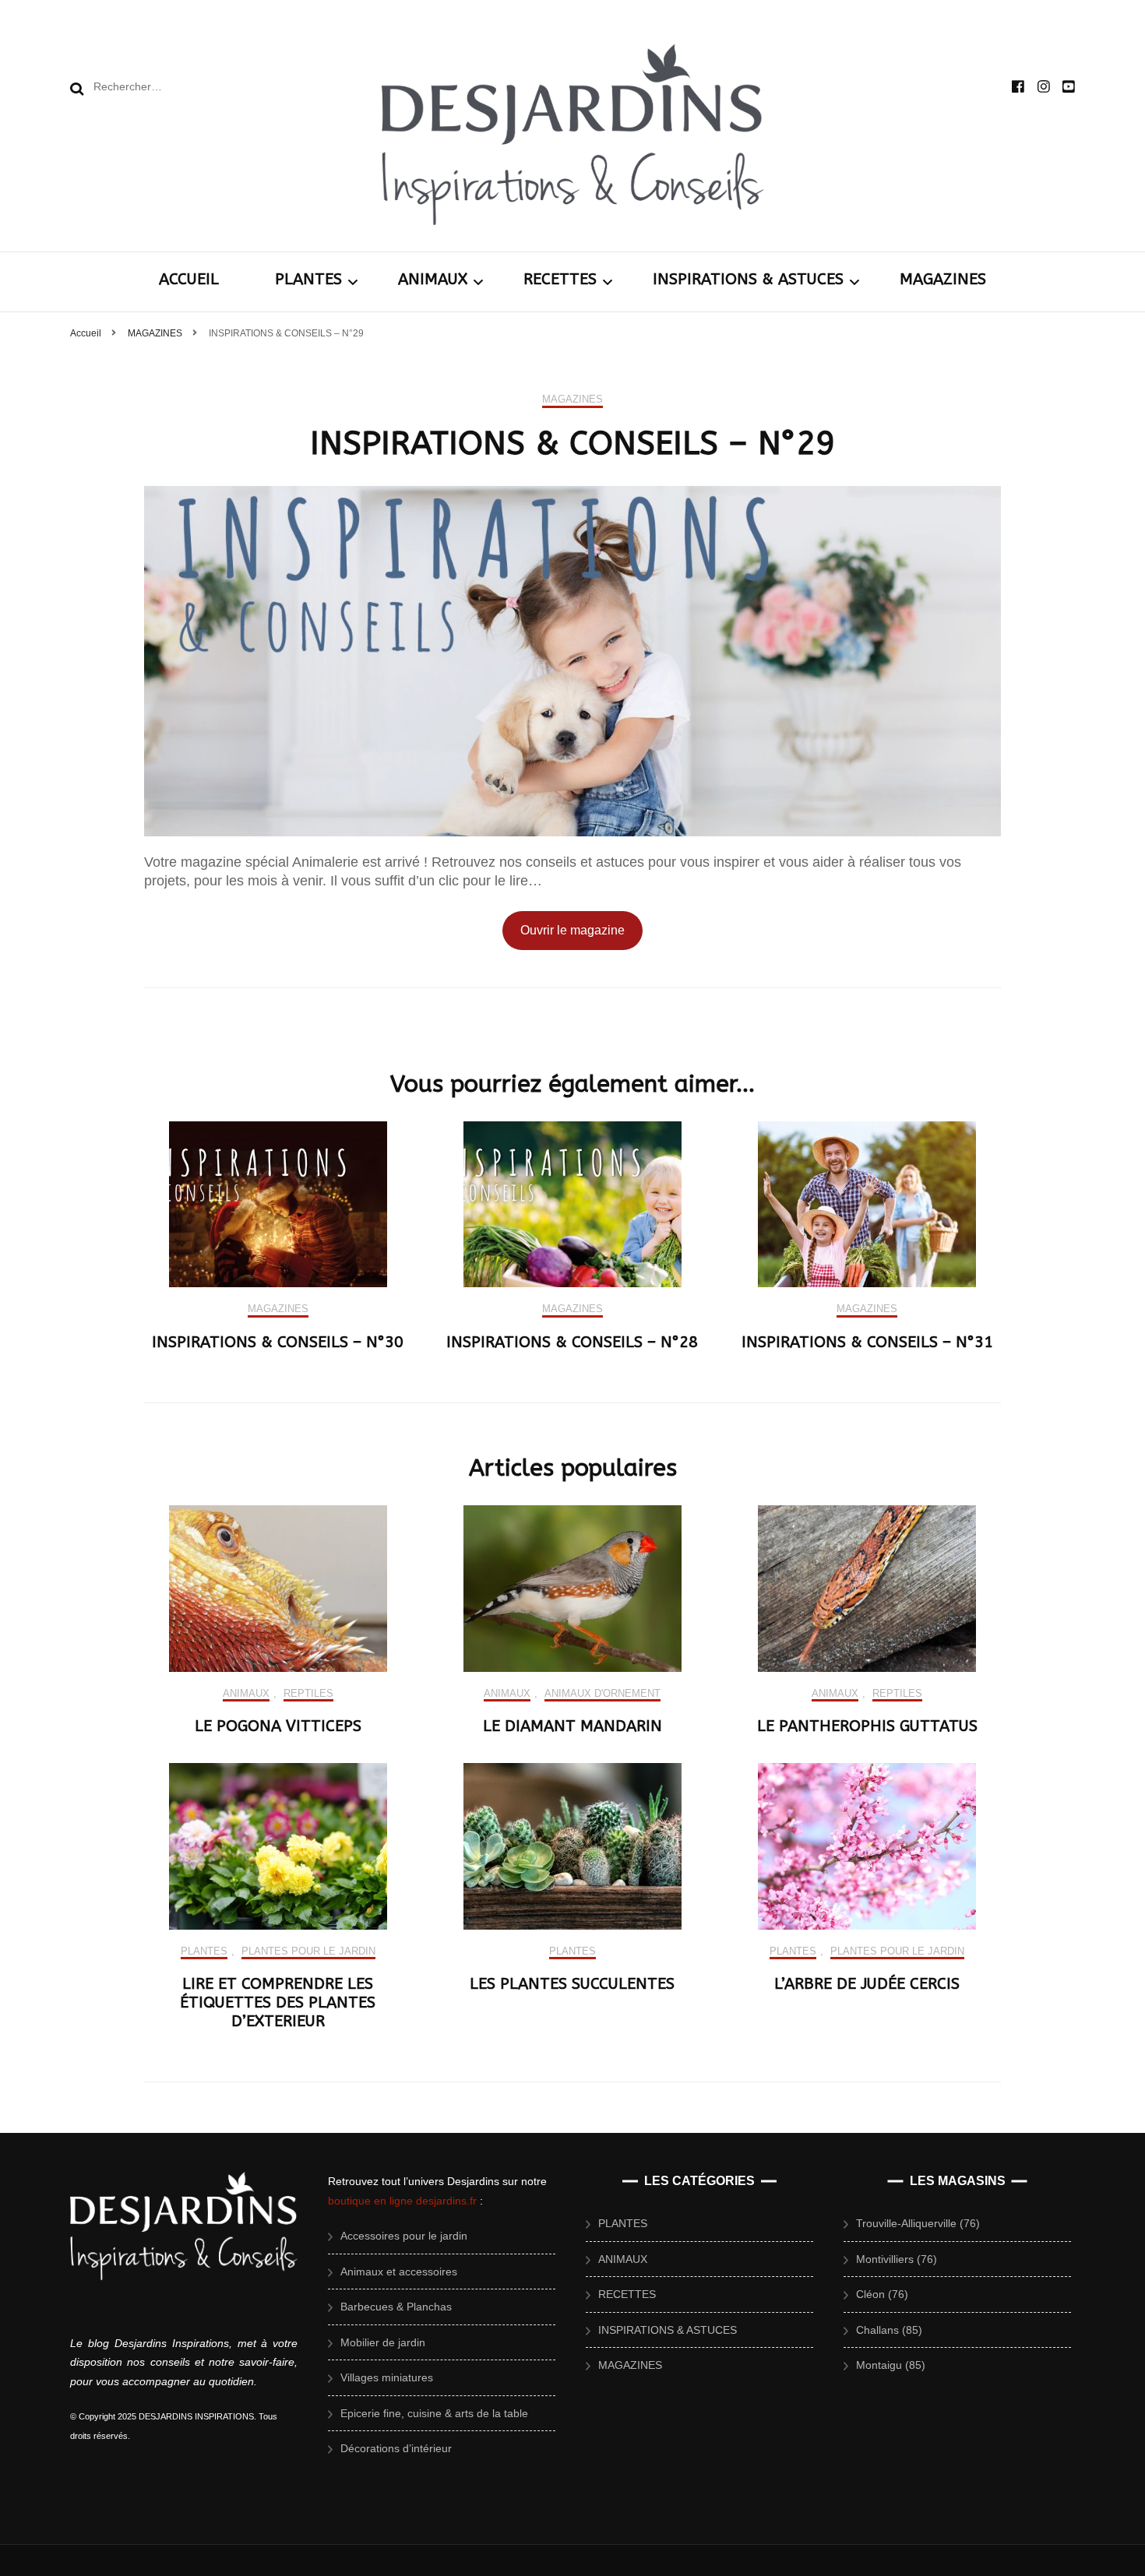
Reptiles (308, 1693)
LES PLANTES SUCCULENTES (572, 1984)
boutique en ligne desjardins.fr (402, 2201)
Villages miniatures (387, 2377)
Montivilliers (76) (897, 2259)
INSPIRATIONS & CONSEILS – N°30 (278, 1342)
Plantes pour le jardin (308, 1951)
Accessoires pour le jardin (404, 2236)
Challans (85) (889, 2330)
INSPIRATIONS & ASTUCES (748, 279)
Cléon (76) (882, 2294)
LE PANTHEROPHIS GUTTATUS (867, 1726)
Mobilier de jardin (383, 2342)
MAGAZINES (943, 279)
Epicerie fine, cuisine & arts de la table (434, 2413)
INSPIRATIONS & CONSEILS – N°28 (572, 1342)
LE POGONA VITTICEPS (278, 1726)
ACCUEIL (189, 279)
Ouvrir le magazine (572, 930)
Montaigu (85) (891, 2365)
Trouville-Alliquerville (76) (918, 2223)
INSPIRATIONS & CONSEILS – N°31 (867, 1342)
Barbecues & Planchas (396, 2307)
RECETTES (560, 279)
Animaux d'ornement (602, 1693)
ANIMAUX (433, 279)
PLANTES (308, 279)
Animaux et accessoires (399, 2272)
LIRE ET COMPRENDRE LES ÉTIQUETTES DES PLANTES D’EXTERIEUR (278, 2002)
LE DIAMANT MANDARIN (572, 1726)
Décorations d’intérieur (396, 2448)
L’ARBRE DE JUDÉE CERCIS (867, 1984)
